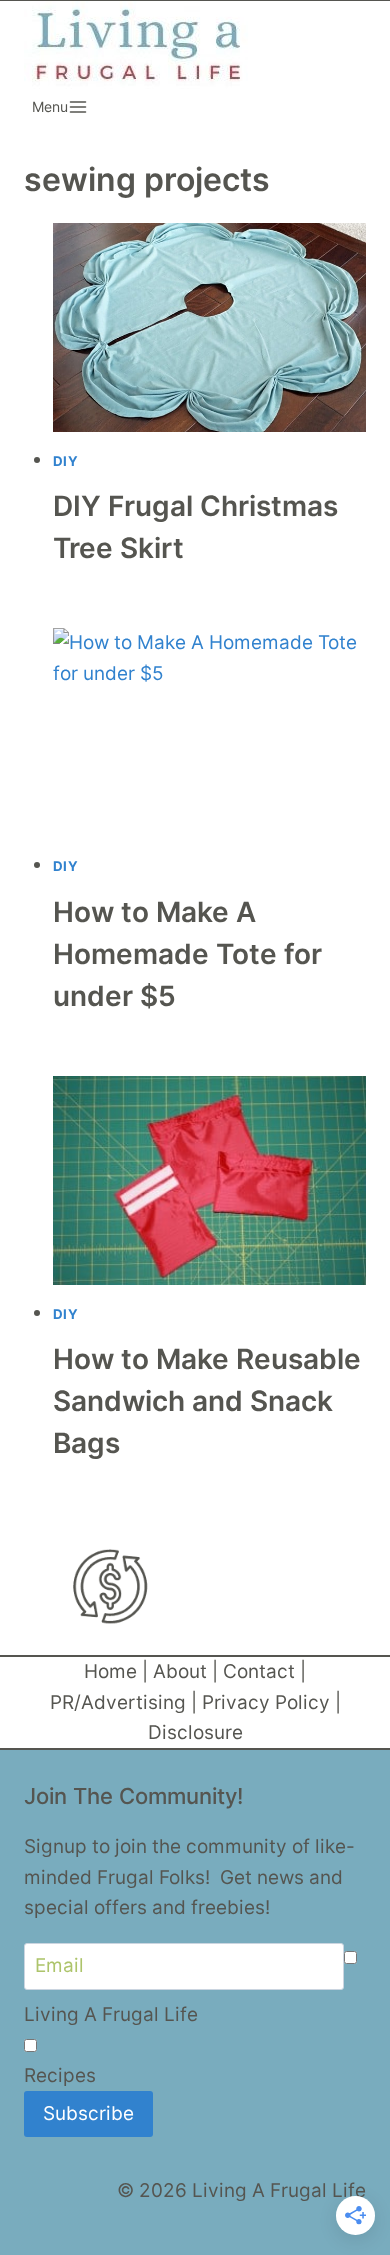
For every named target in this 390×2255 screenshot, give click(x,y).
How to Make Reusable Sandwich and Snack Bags (207, 1401)
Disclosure (195, 1732)
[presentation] (210, 327)
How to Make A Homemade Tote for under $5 (187, 954)
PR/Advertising (118, 1702)
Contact (259, 1671)
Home (110, 1671)
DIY (66, 461)
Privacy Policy (266, 1702)
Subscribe (88, 2113)
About (180, 1671)
